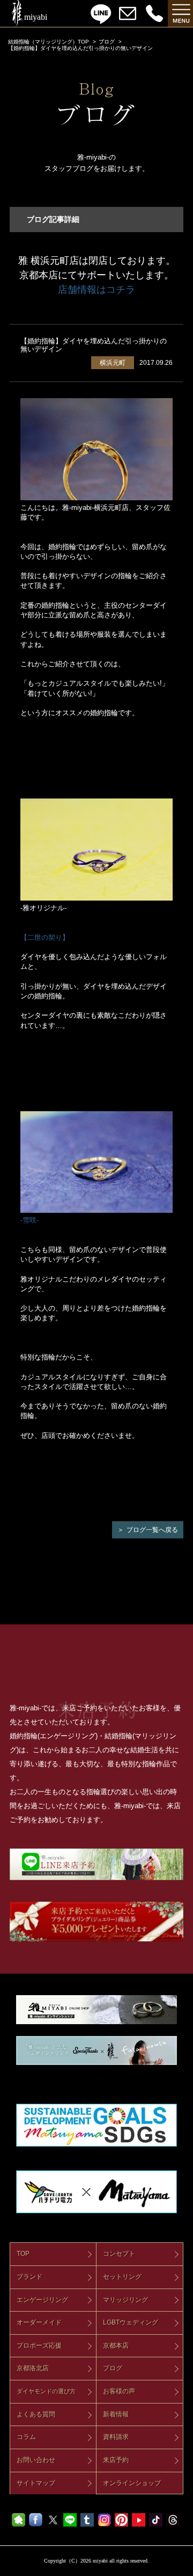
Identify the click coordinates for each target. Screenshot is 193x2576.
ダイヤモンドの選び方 (46, 2391)
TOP (23, 2254)
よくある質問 (36, 2414)
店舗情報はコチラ (96, 290)
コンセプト (119, 2254)
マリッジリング (125, 2300)
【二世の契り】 (45, 937)
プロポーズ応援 (39, 2345)
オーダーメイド (39, 2322)
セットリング (122, 2277)
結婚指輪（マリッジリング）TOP (49, 42)
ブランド (29, 2277)
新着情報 (116, 2414)
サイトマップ (36, 2483)
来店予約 (116, 2460)
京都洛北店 (33, 2368)
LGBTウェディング (131, 2322)
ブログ (107, 42)
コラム (26, 2437)
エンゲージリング (42, 2300)
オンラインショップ (132, 2483)
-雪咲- (29, 1220)
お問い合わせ (36, 2460)
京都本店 (116, 2345)
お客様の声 (119, 2391)
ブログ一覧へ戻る (152, 1530)
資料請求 (116, 2437)
